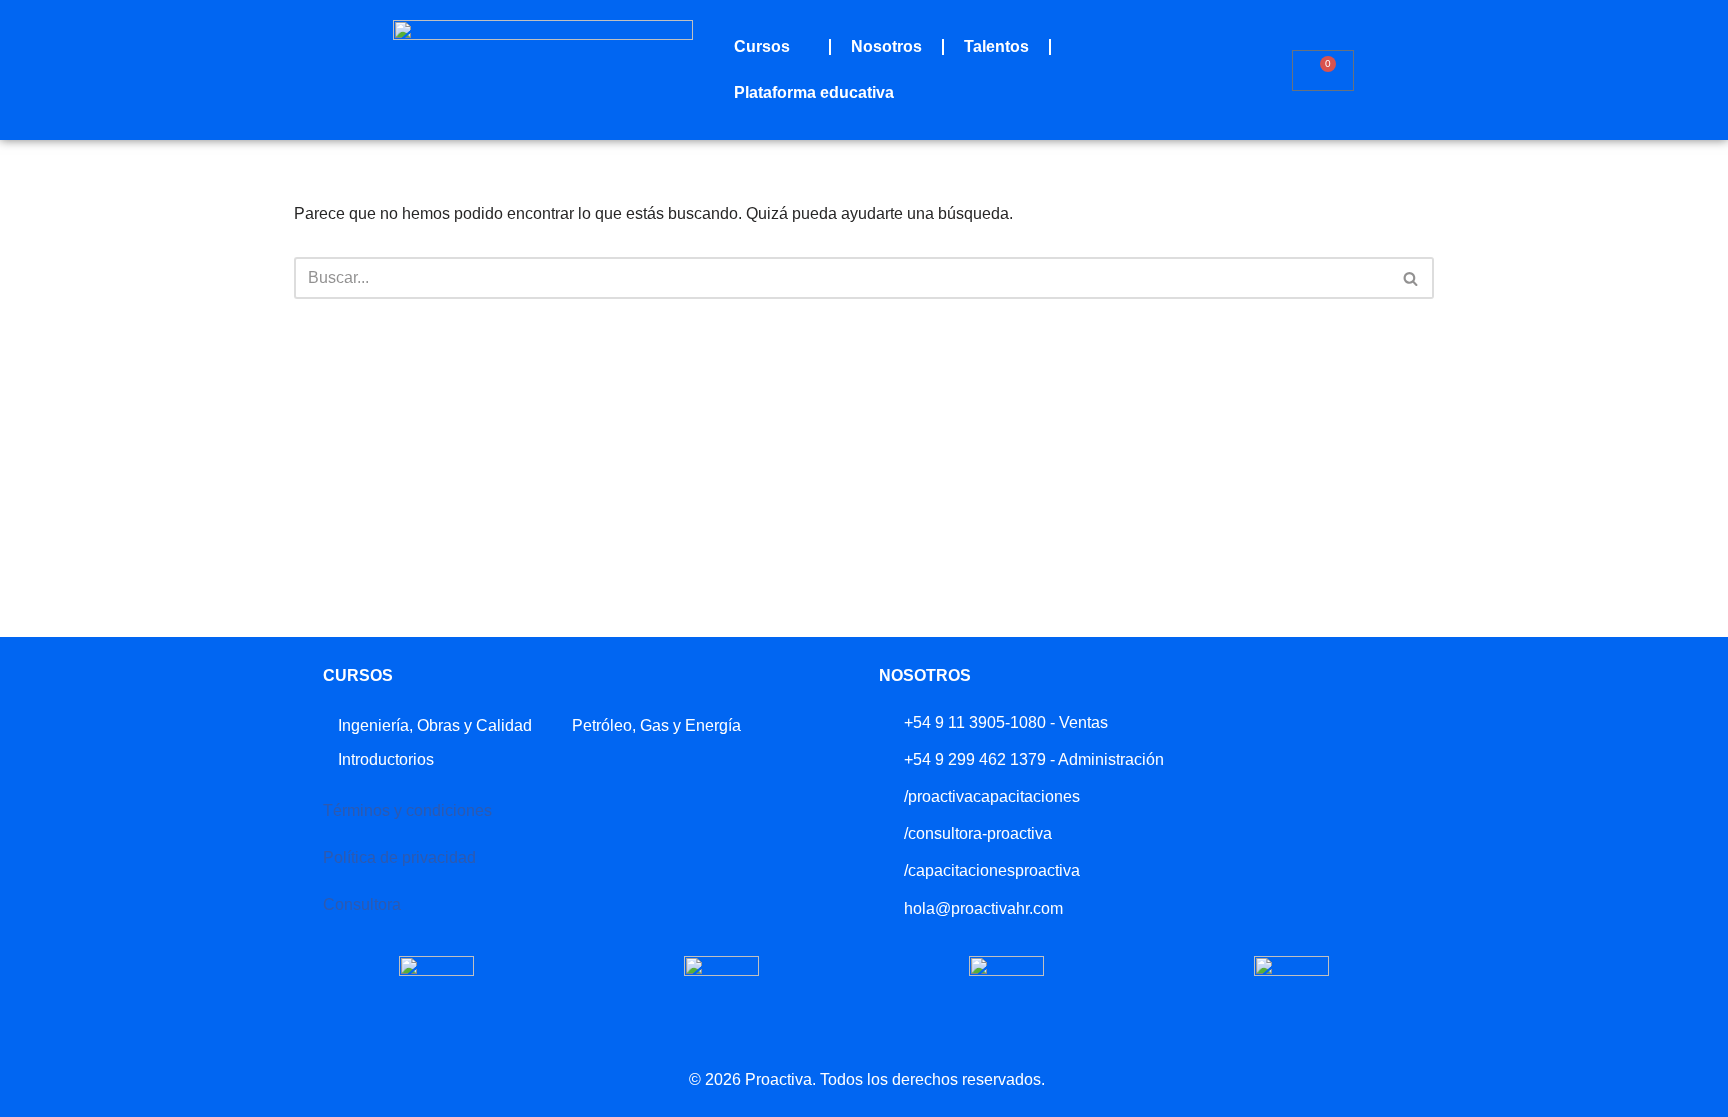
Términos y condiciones (407, 810)
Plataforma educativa (814, 92)
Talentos (996, 46)
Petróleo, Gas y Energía (656, 725)
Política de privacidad (399, 857)
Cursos (762, 46)
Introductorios (386, 759)
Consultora (362, 904)
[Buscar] (1411, 278)
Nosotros (886, 46)
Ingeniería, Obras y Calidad (435, 725)
